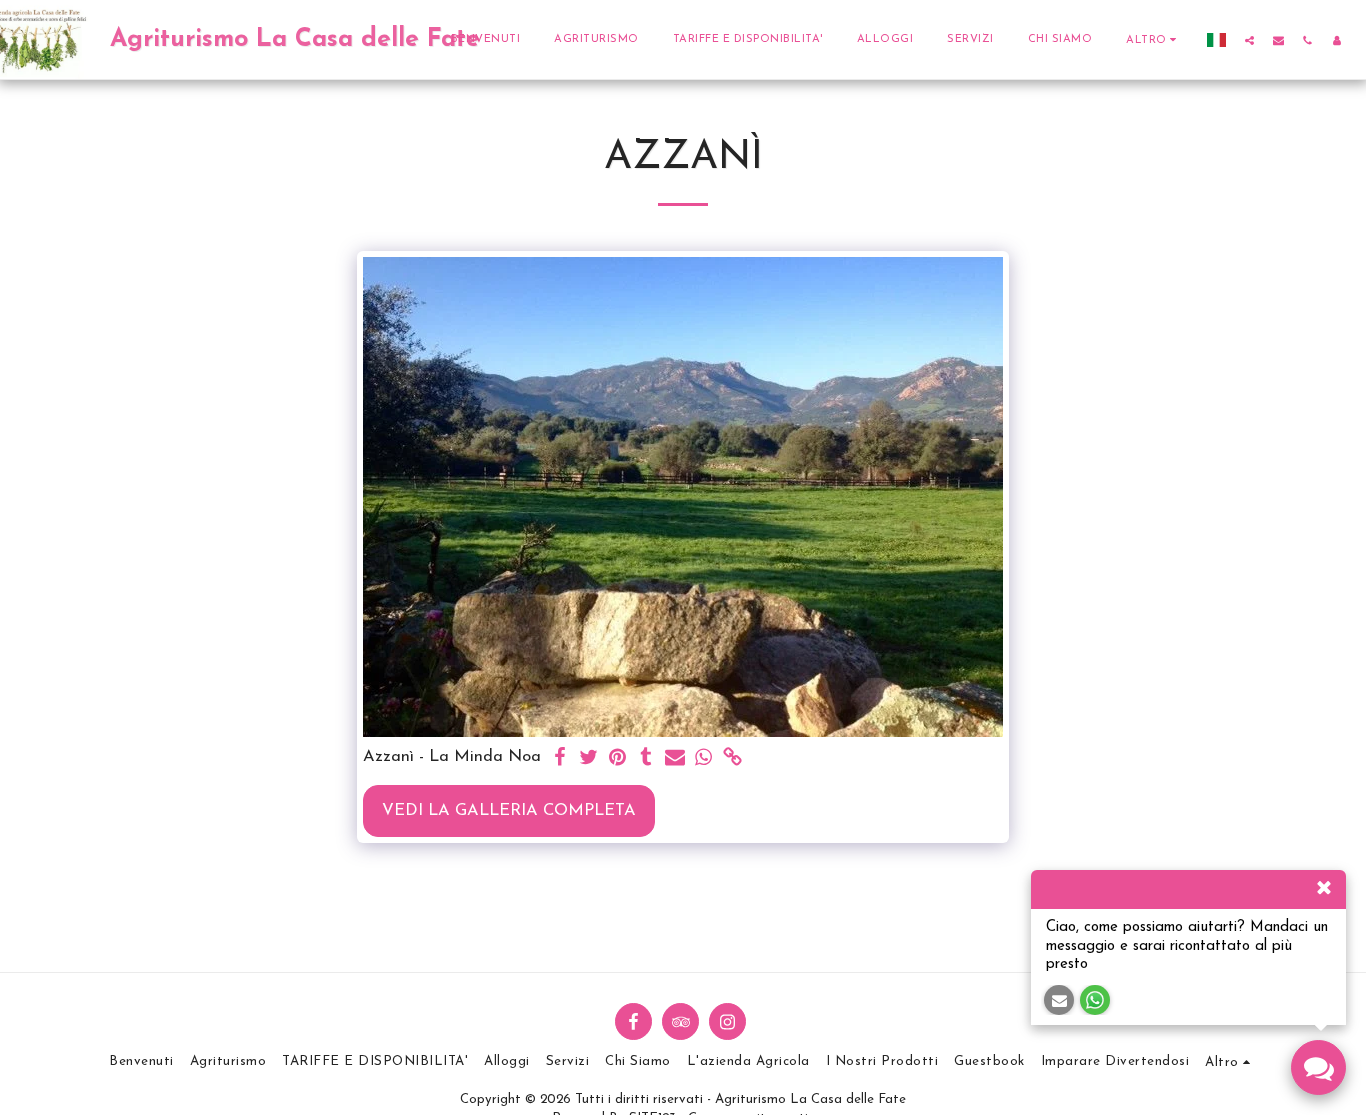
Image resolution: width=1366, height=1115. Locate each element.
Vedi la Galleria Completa (509, 811)
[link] (733, 759)
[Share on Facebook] (559, 759)
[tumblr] (646, 759)
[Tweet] (588, 759)
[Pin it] (617, 759)
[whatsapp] (704, 759)
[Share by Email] (675, 759)
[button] (1249, 40)
